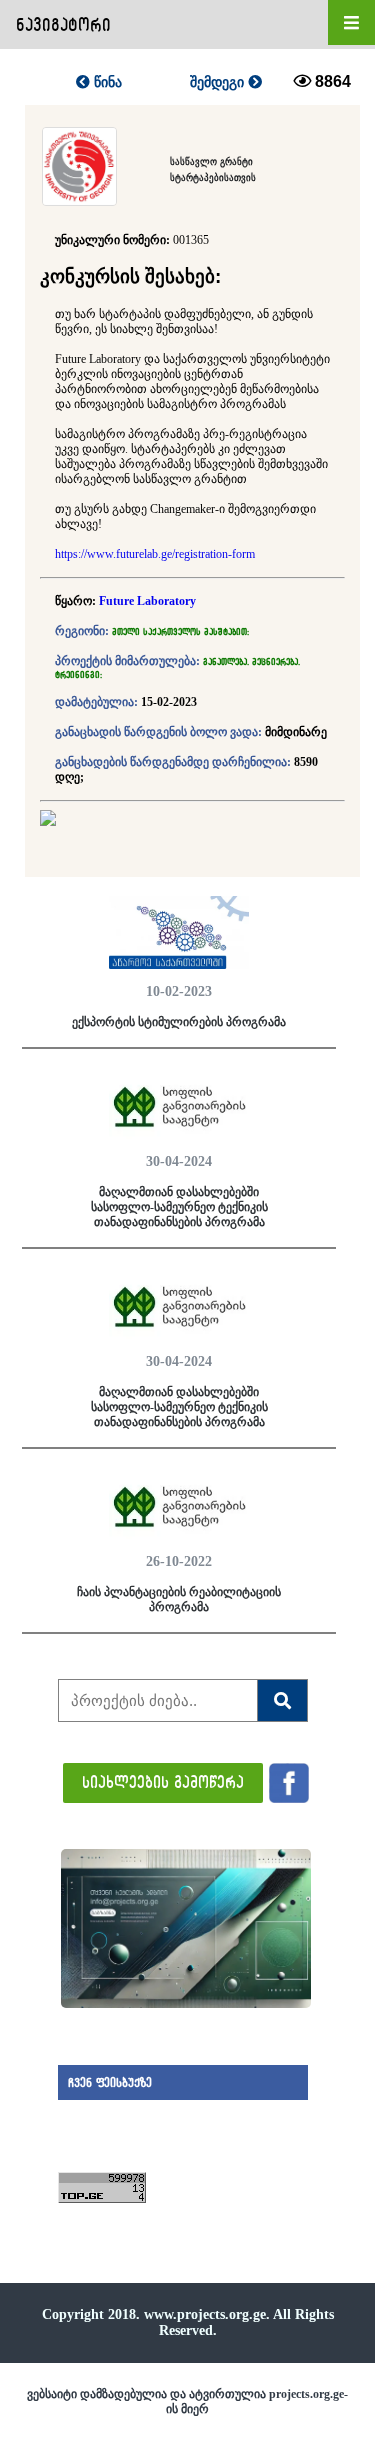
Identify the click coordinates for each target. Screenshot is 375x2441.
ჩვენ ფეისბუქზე (110, 2082)
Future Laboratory (147, 601)
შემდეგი (219, 82)
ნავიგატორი (63, 24)
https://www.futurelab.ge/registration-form (155, 554)
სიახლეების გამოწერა (163, 1781)
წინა (106, 82)
